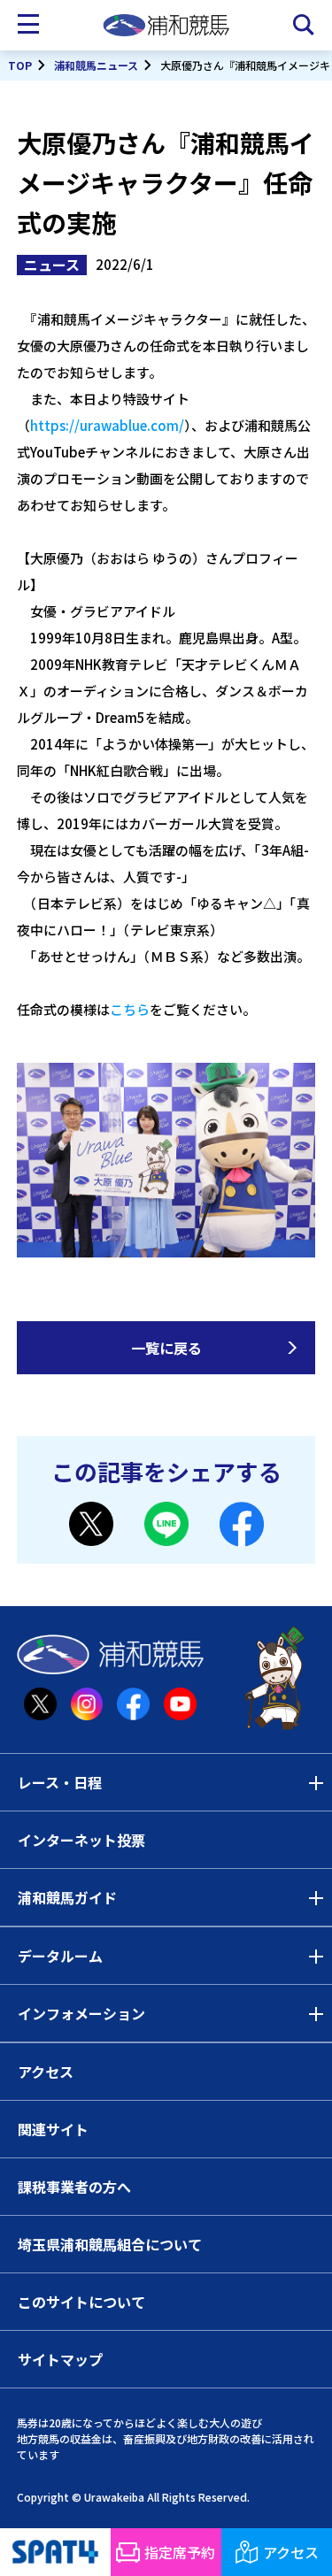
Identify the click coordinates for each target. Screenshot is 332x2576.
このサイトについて (81, 2302)
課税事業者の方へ (74, 2187)
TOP (20, 65)
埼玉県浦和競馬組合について (110, 2244)
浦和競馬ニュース (96, 65)
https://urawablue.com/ (107, 425)
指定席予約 (180, 2552)
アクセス (46, 2072)
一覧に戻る (166, 1348)
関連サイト (53, 2129)
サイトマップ (60, 2359)
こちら (130, 1009)
